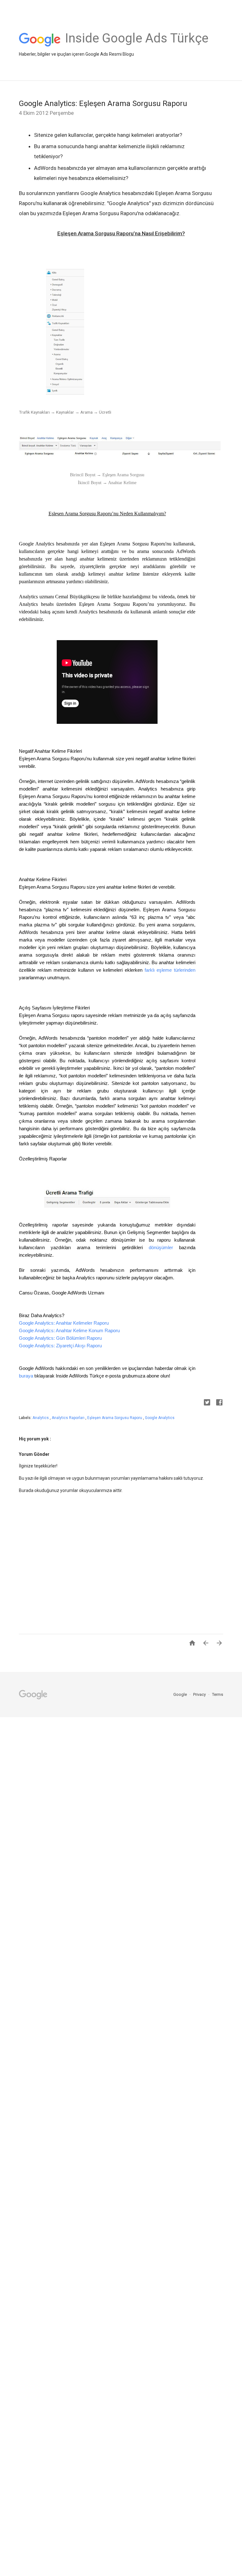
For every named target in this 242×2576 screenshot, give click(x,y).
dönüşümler (161, 1247)
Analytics (41, 1418)
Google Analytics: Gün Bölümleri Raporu (60, 1338)
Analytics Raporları (69, 1418)
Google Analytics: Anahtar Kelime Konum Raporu (69, 1330)
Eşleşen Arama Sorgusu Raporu (115, 1418)
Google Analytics (160, 1418)
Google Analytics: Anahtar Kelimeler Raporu (64, 1323)
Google (181, 1694)
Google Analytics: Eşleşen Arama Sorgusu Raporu (103, 103)
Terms (218, 1694)
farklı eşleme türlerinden (170, 970)
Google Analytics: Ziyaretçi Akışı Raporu (60, 1346)
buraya (26, 1376)
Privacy (200, 1694)
